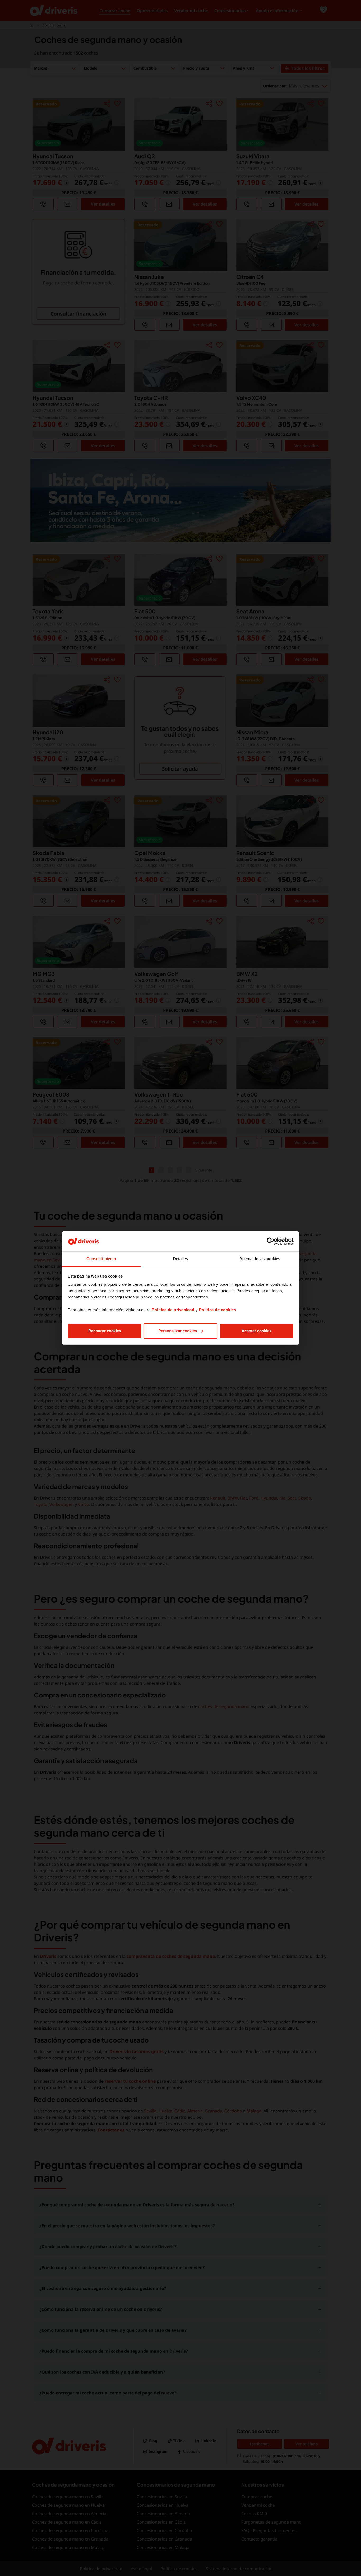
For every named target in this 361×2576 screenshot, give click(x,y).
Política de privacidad (173, 1310)
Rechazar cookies (105, 1331)
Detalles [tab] (181, 1259)
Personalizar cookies (178, 1331)
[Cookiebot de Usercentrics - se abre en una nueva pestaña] (270, 1241)
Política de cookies (218, 1310)
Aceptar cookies (256, 1331)
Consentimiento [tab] (101, 1259)
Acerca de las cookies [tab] (260, 1259)
